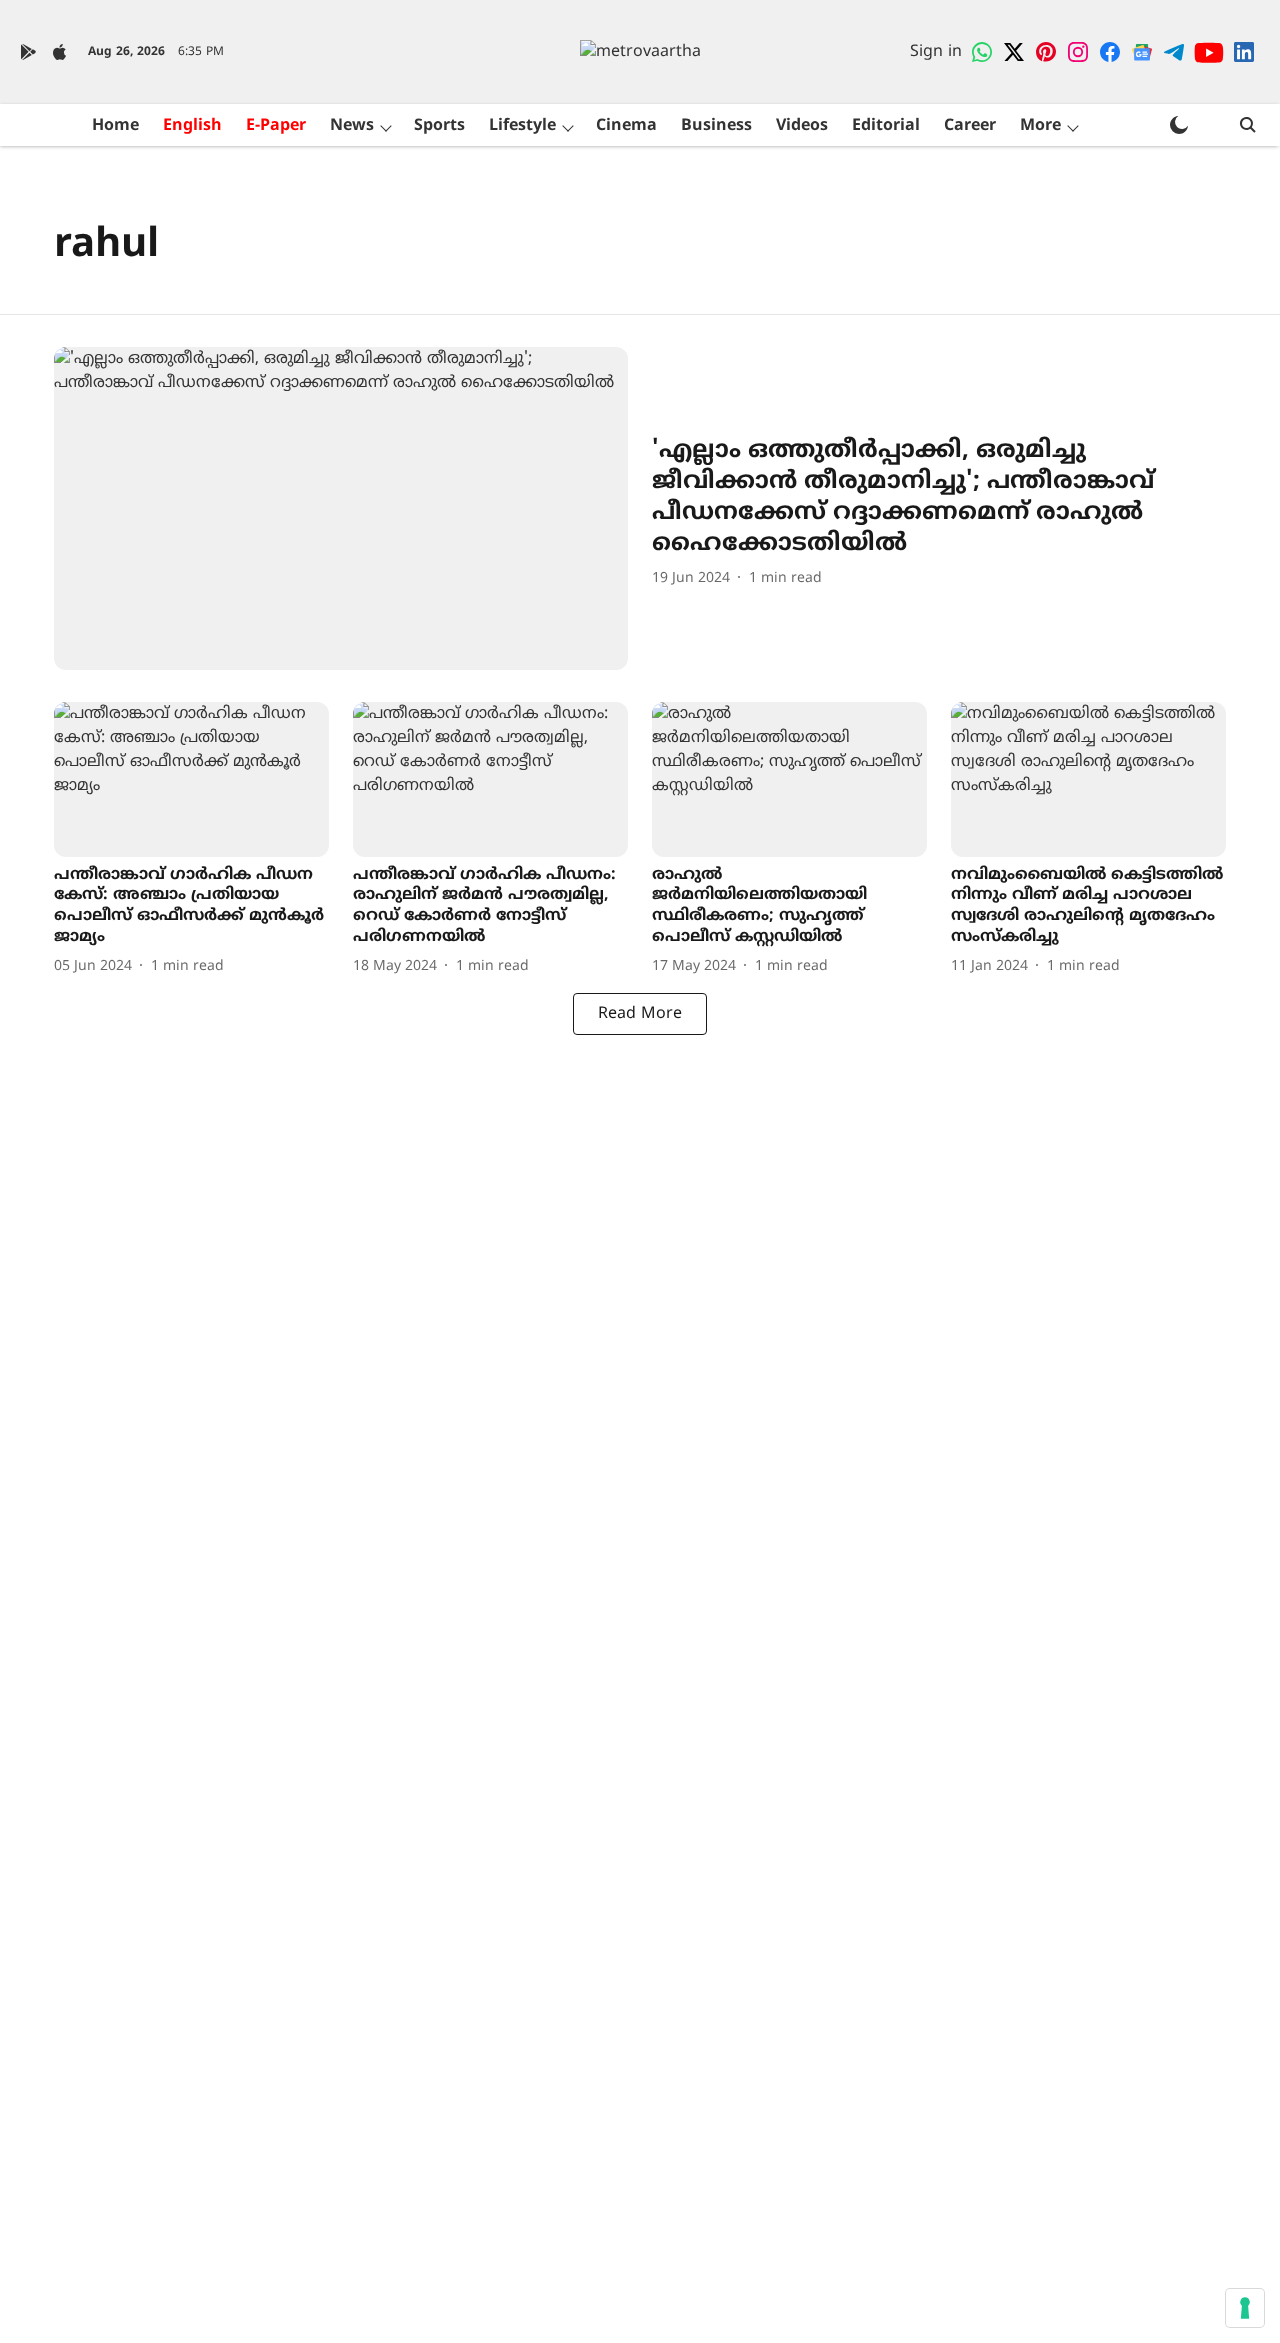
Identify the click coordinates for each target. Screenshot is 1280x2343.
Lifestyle (522, 126)
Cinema (626, 126)
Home (115, 126)
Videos (802, 126)
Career (970, 126)
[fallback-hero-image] (341, 508)
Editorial (886, 126)
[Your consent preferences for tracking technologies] (1245, 2308)
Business (716, 126)
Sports (439, 126)
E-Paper (276, 126)
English (192, 126)
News (352, 126)
